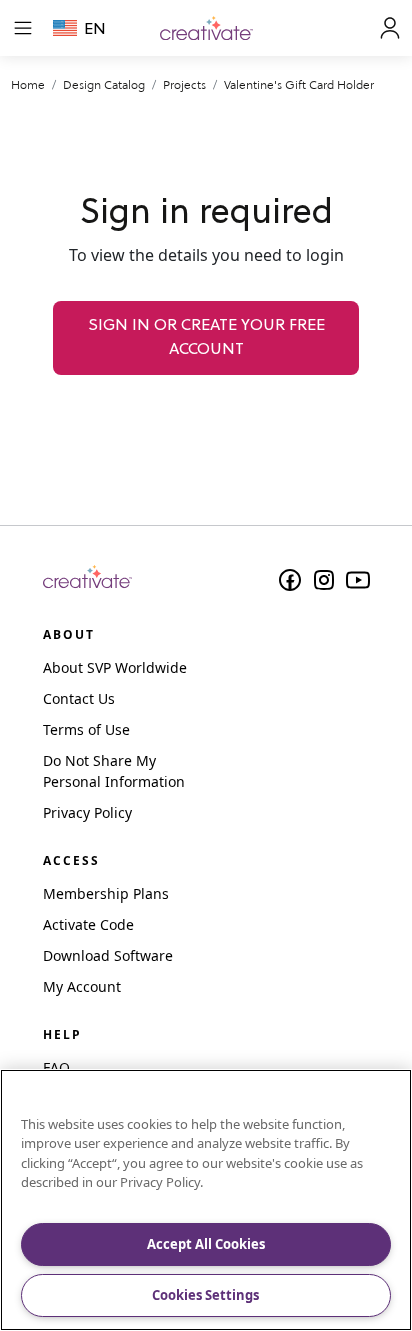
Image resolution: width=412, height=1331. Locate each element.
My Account (82, 986)
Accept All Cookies (206, 1244)
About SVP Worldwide (115, 667)
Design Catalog (104, 84)
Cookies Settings (205, 1295)
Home (28, 84)
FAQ (56, 1067)
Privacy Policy (87, 812)
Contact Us (79, 698)
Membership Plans (106, 893)
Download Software (108, 955)
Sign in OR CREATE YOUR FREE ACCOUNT (206, 338)
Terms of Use (86, 729)
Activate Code (88, 924)
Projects (184, 84)
